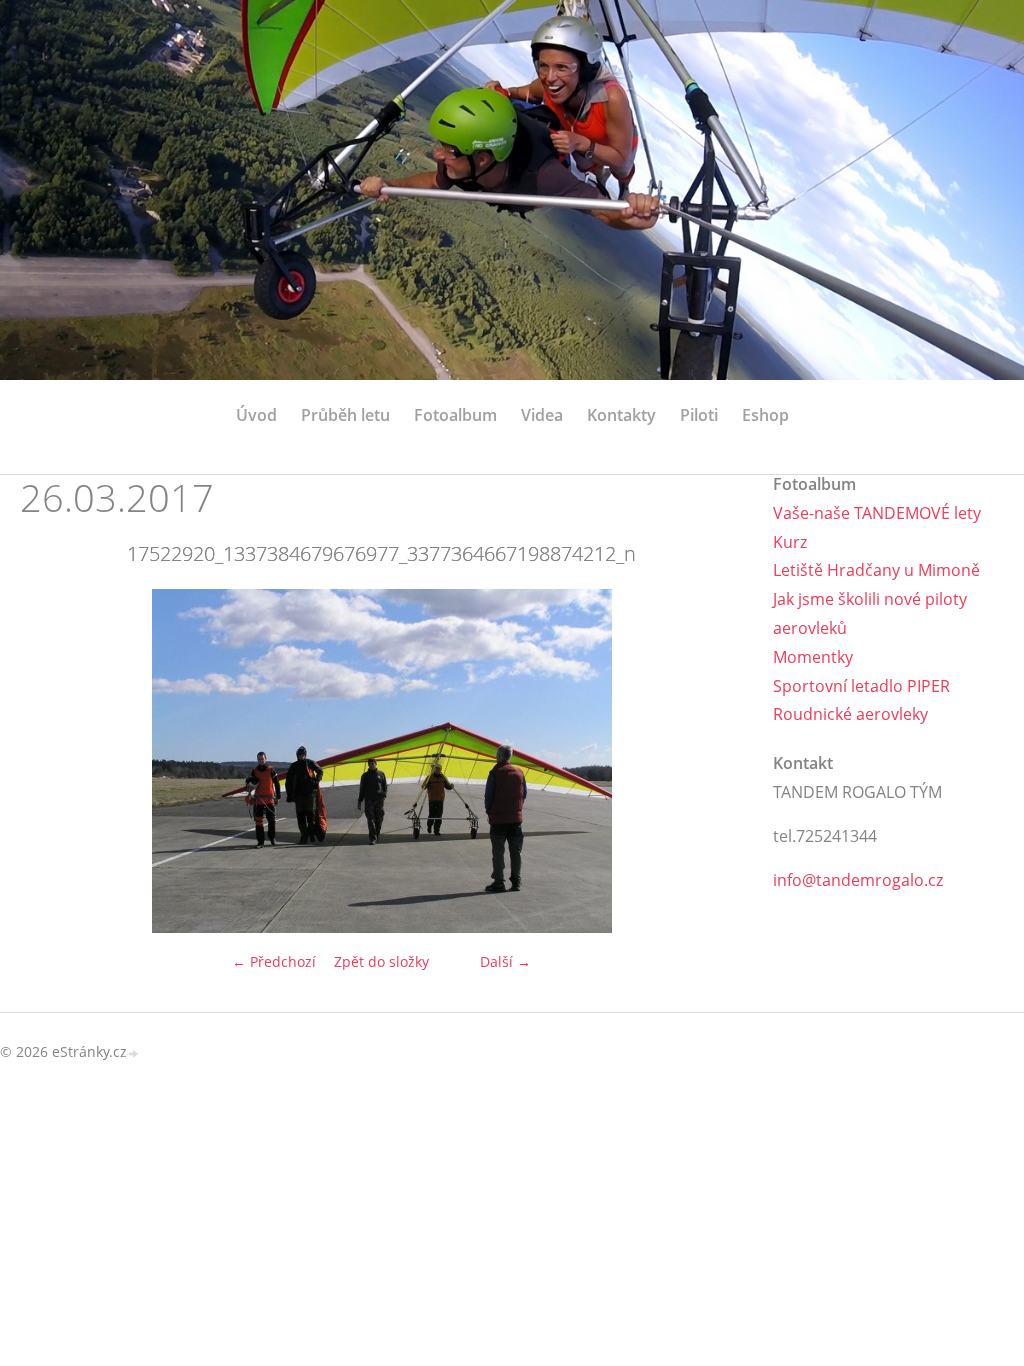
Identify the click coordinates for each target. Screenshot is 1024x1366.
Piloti (699, 415)
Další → (505, 961)
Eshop (765, 415)
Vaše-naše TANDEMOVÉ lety (877, 513)
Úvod (256, 415)
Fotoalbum (455, 415)
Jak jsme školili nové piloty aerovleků (870, 613)
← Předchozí (274, 961)
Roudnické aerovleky (850, 714)
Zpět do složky (381, 961)
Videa (542, 415)
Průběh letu (345, 415)
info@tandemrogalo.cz (858, 880)
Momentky (813, 657)
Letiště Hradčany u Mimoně (876, 570)
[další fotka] (710, 761)
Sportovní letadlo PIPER (861, 686)
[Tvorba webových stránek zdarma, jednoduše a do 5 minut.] (134, 1053)
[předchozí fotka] (52, 761)
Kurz (790, 542)
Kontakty (621, 415)
